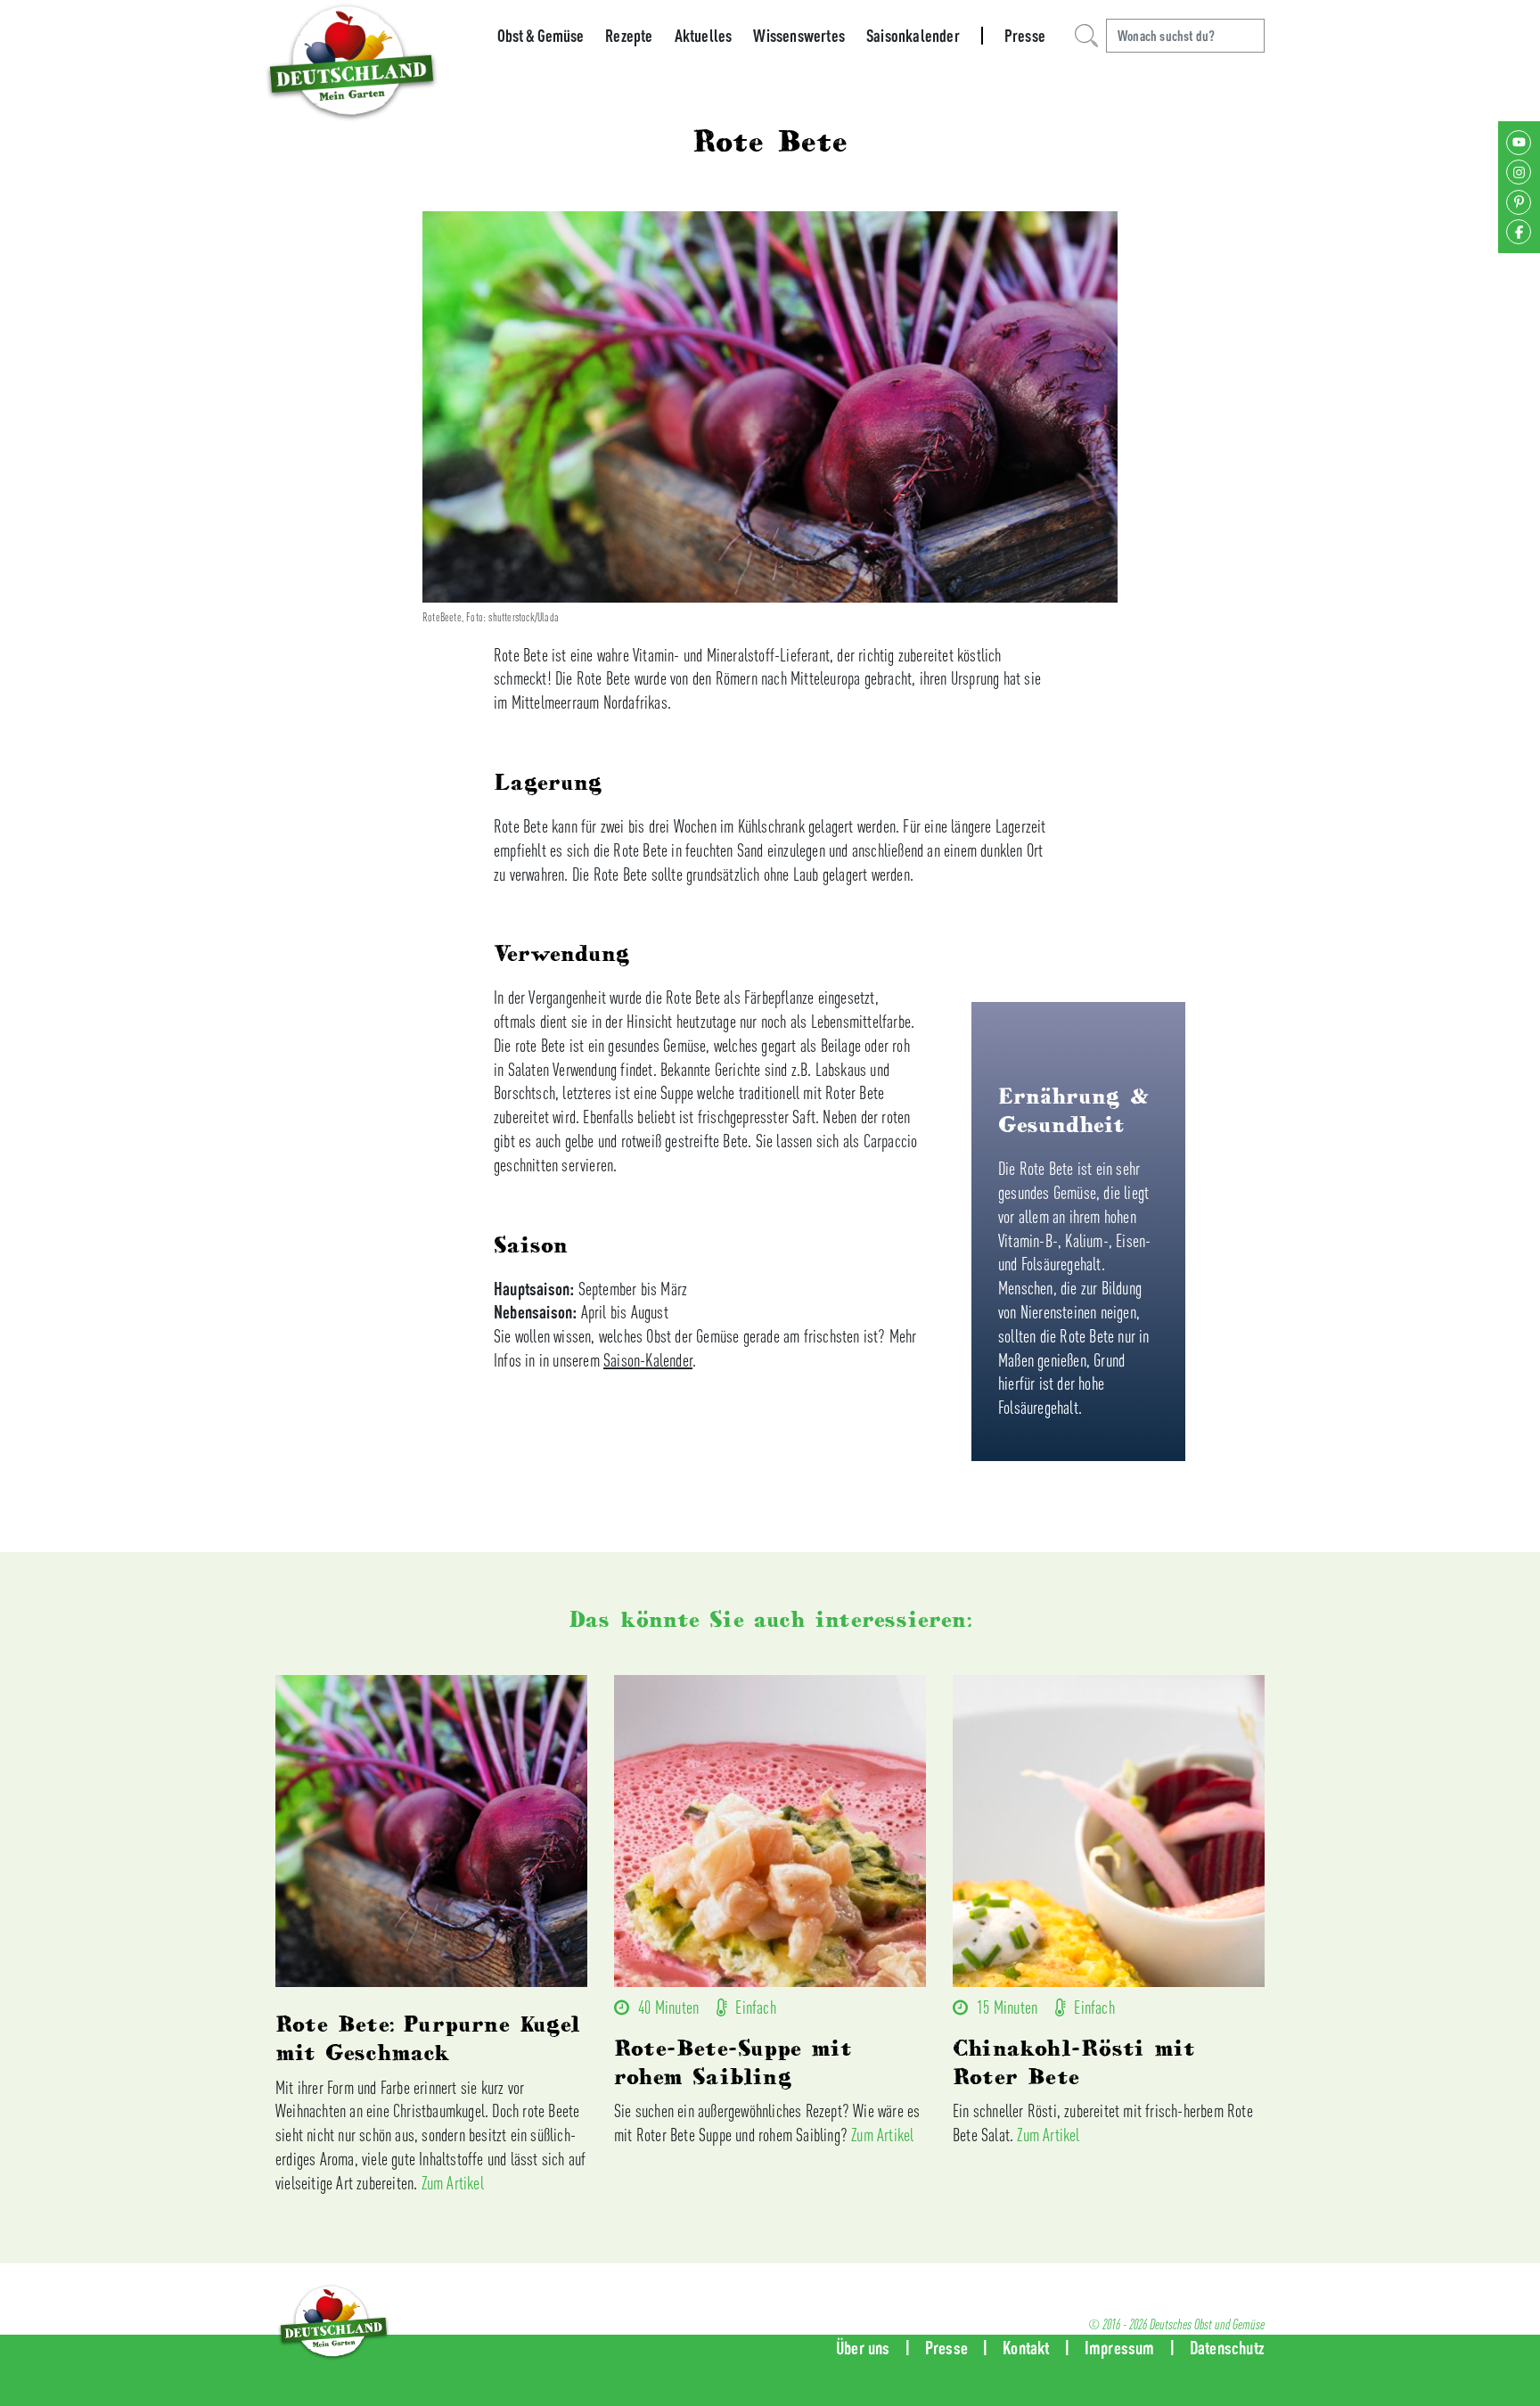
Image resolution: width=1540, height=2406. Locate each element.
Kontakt (1026, 2348)
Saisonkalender (913, 36)
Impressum (1120, 2348)
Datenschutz (1227, 2348)
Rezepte (629, 36)
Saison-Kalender (648, 1360)
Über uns (863, 2348)
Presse (1025, 36)
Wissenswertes (799, 36)
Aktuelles (704, 36)
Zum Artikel (453, 2183)
